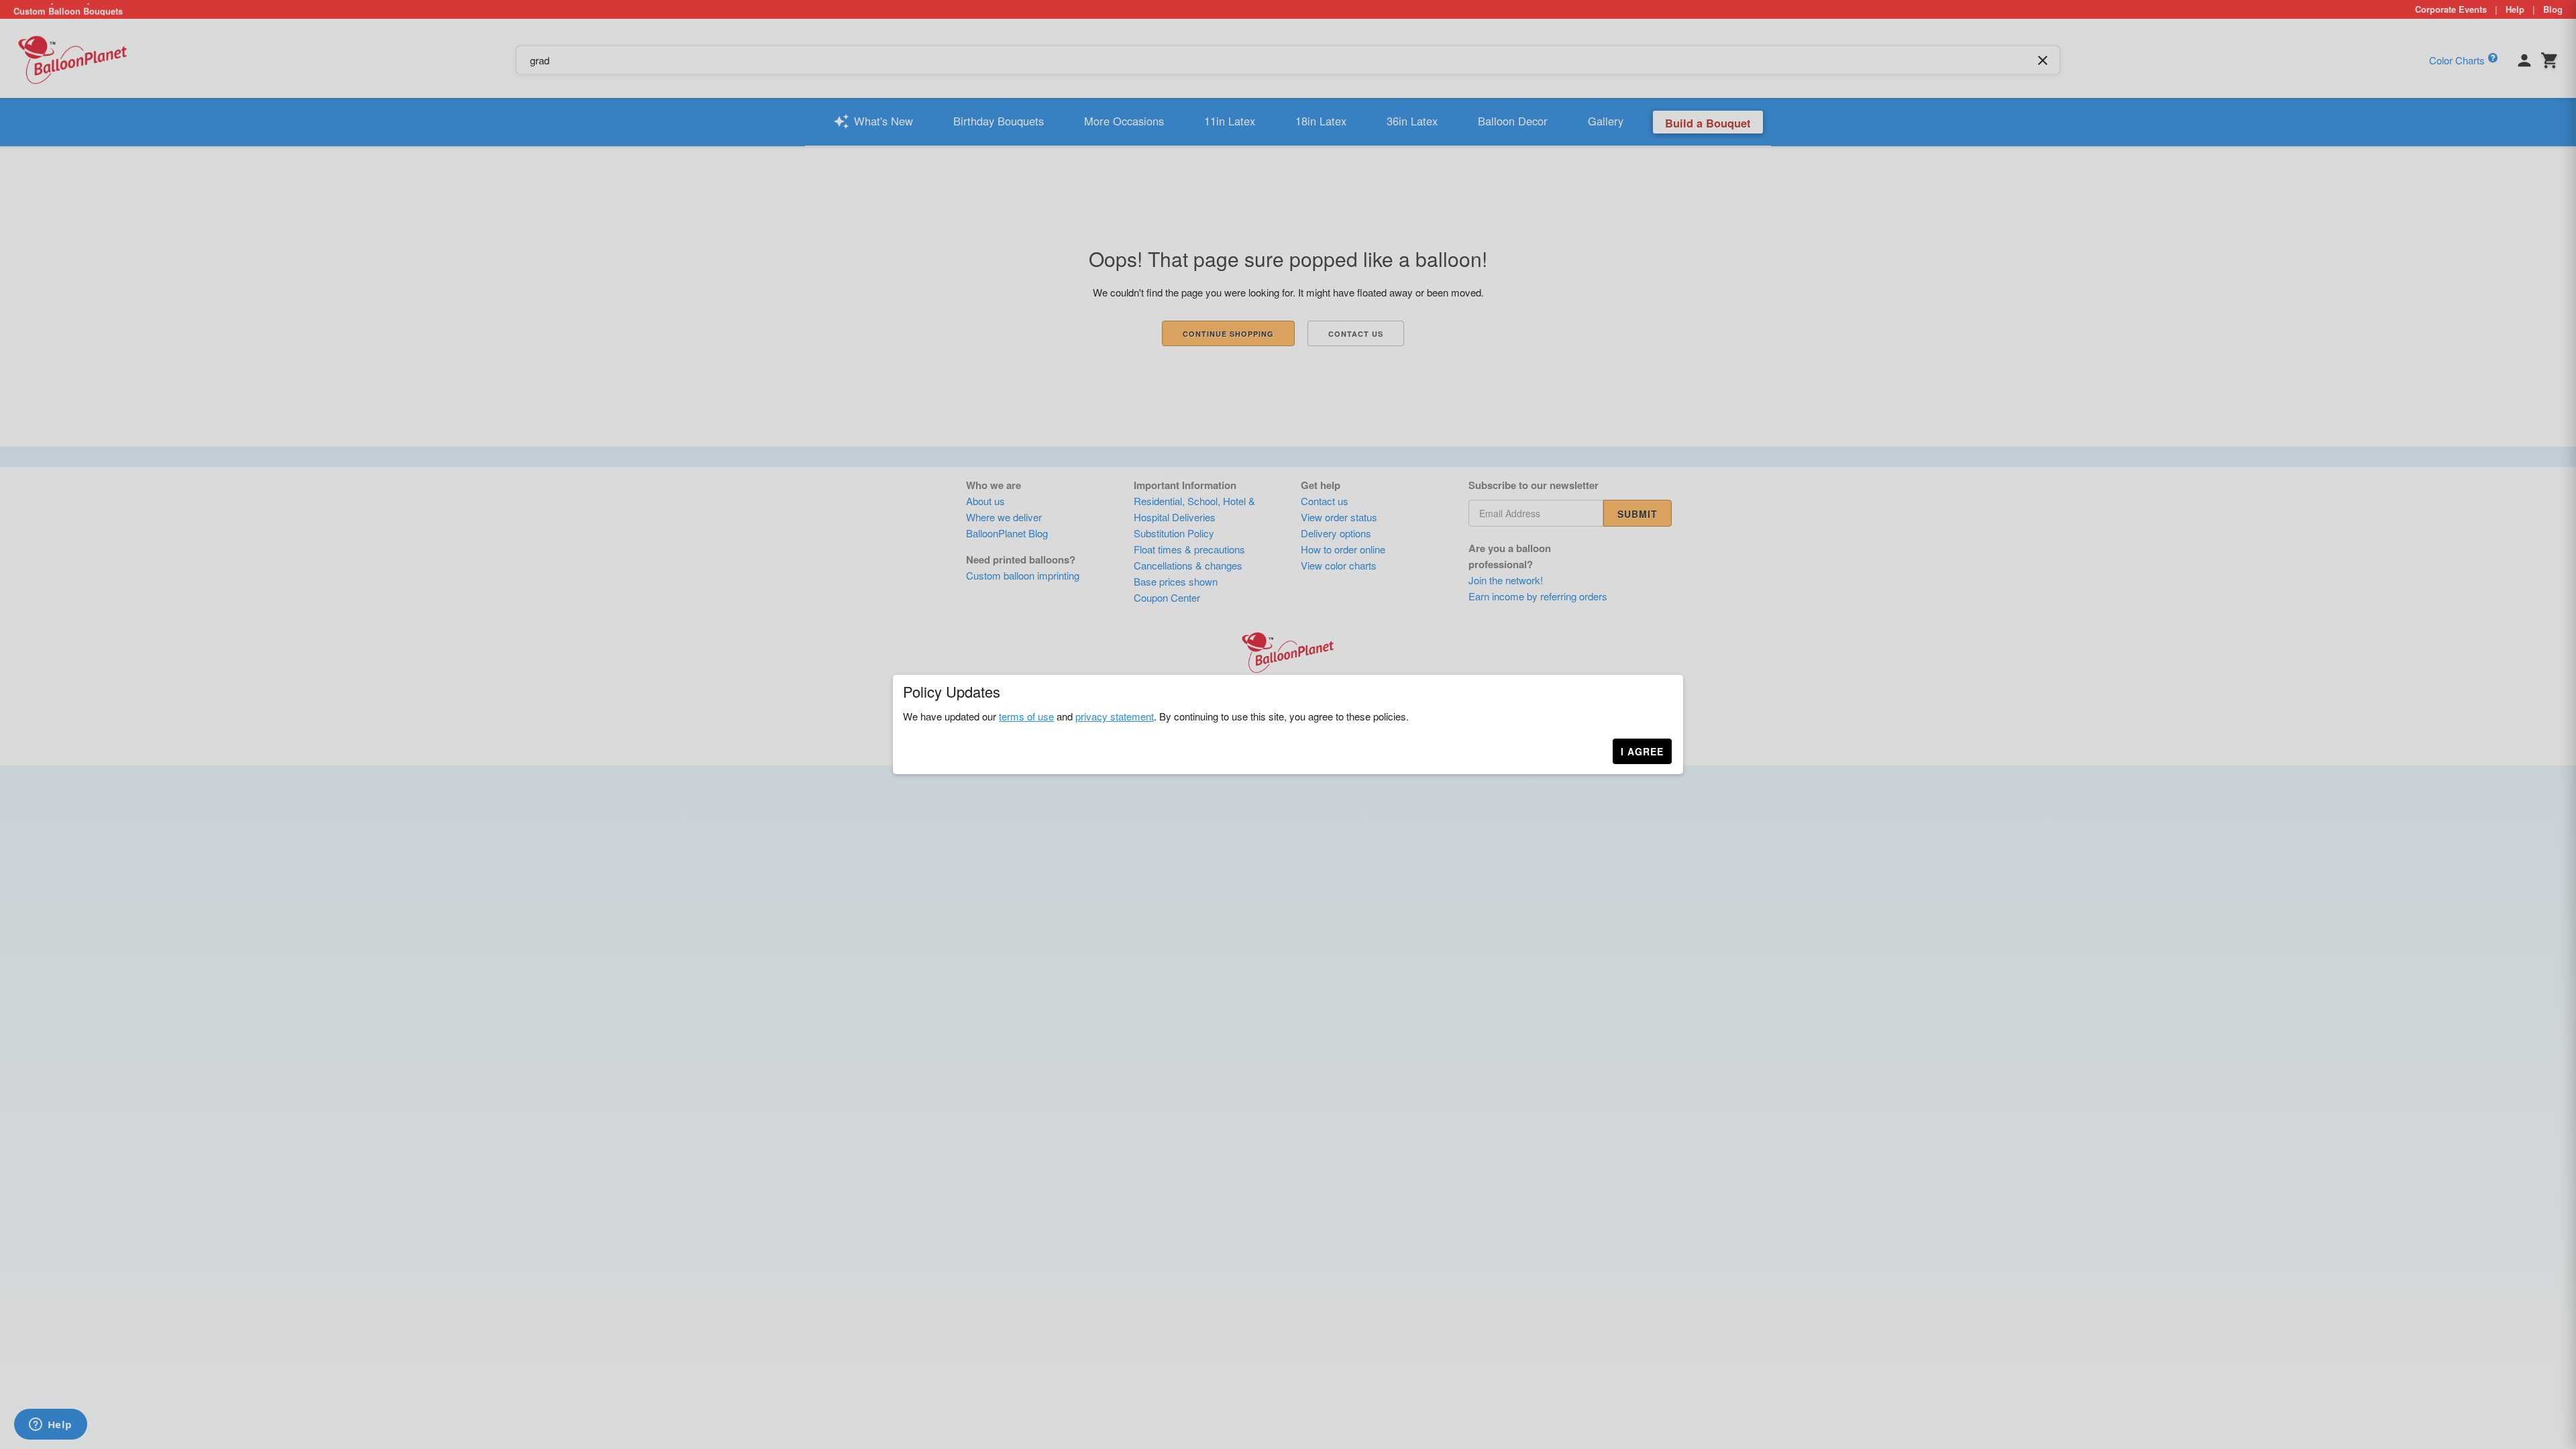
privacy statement (1115, 716)
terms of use (1026, 716)
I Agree (1642, 751)
